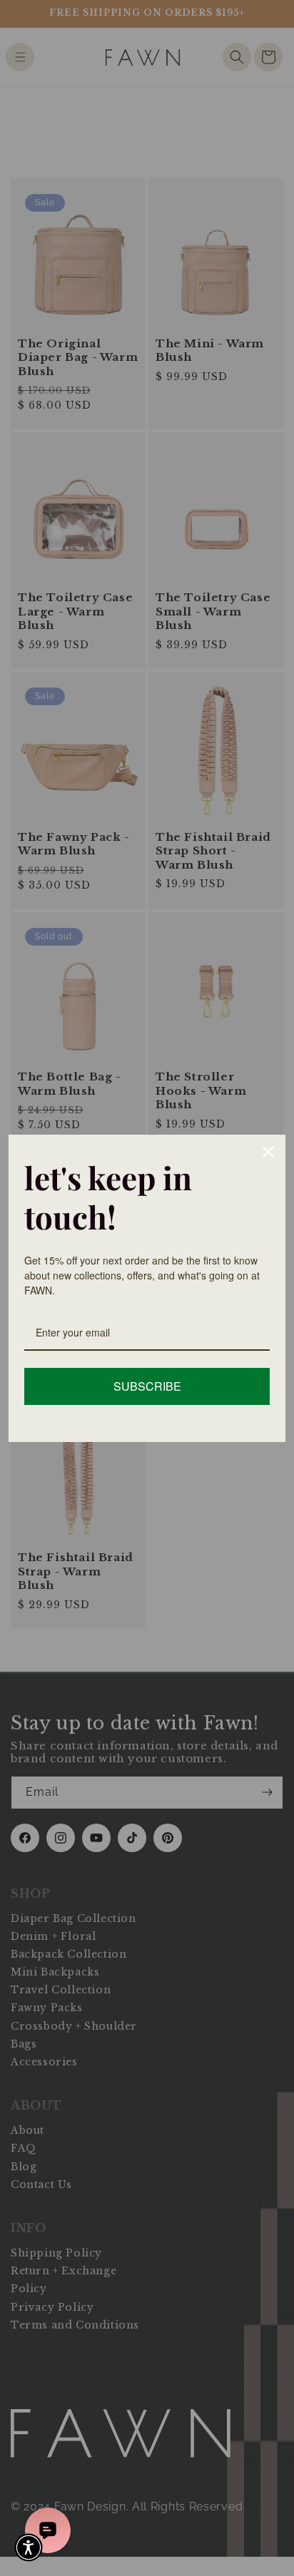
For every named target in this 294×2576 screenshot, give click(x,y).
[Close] (268, 1152)
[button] (29, 2547)
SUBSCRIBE (147, 1386)
